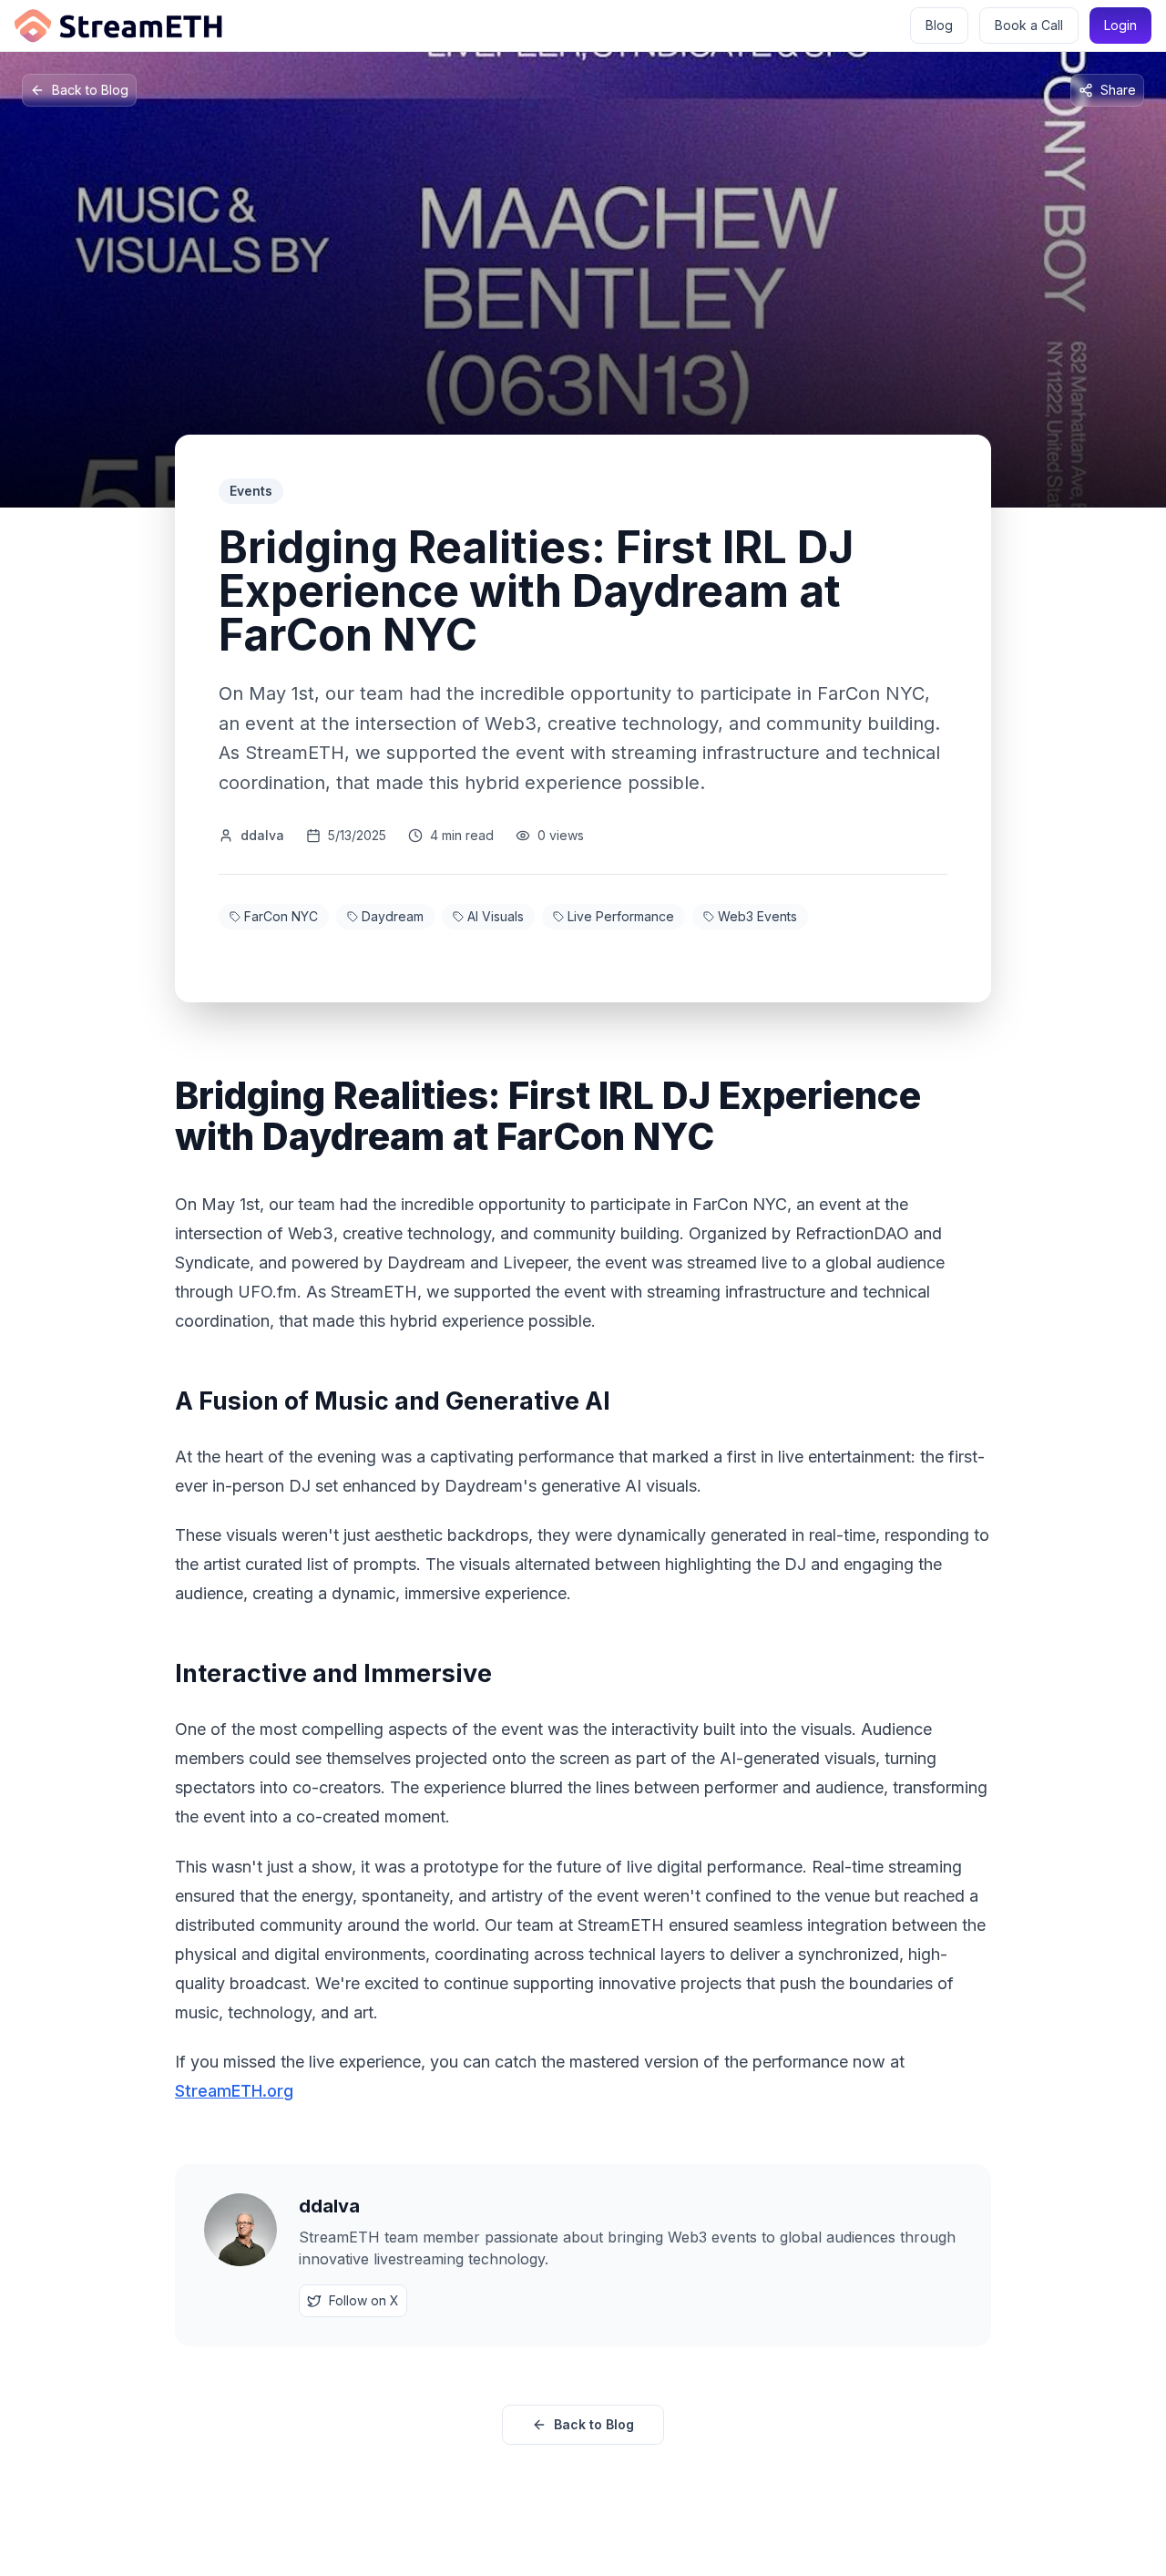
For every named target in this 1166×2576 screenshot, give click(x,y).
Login (1120, 25)
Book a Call (1029, 25)
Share (1118, 90)
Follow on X (364, 2300)
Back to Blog (90, 90)
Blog (939, 25)
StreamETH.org (234, 2091)
